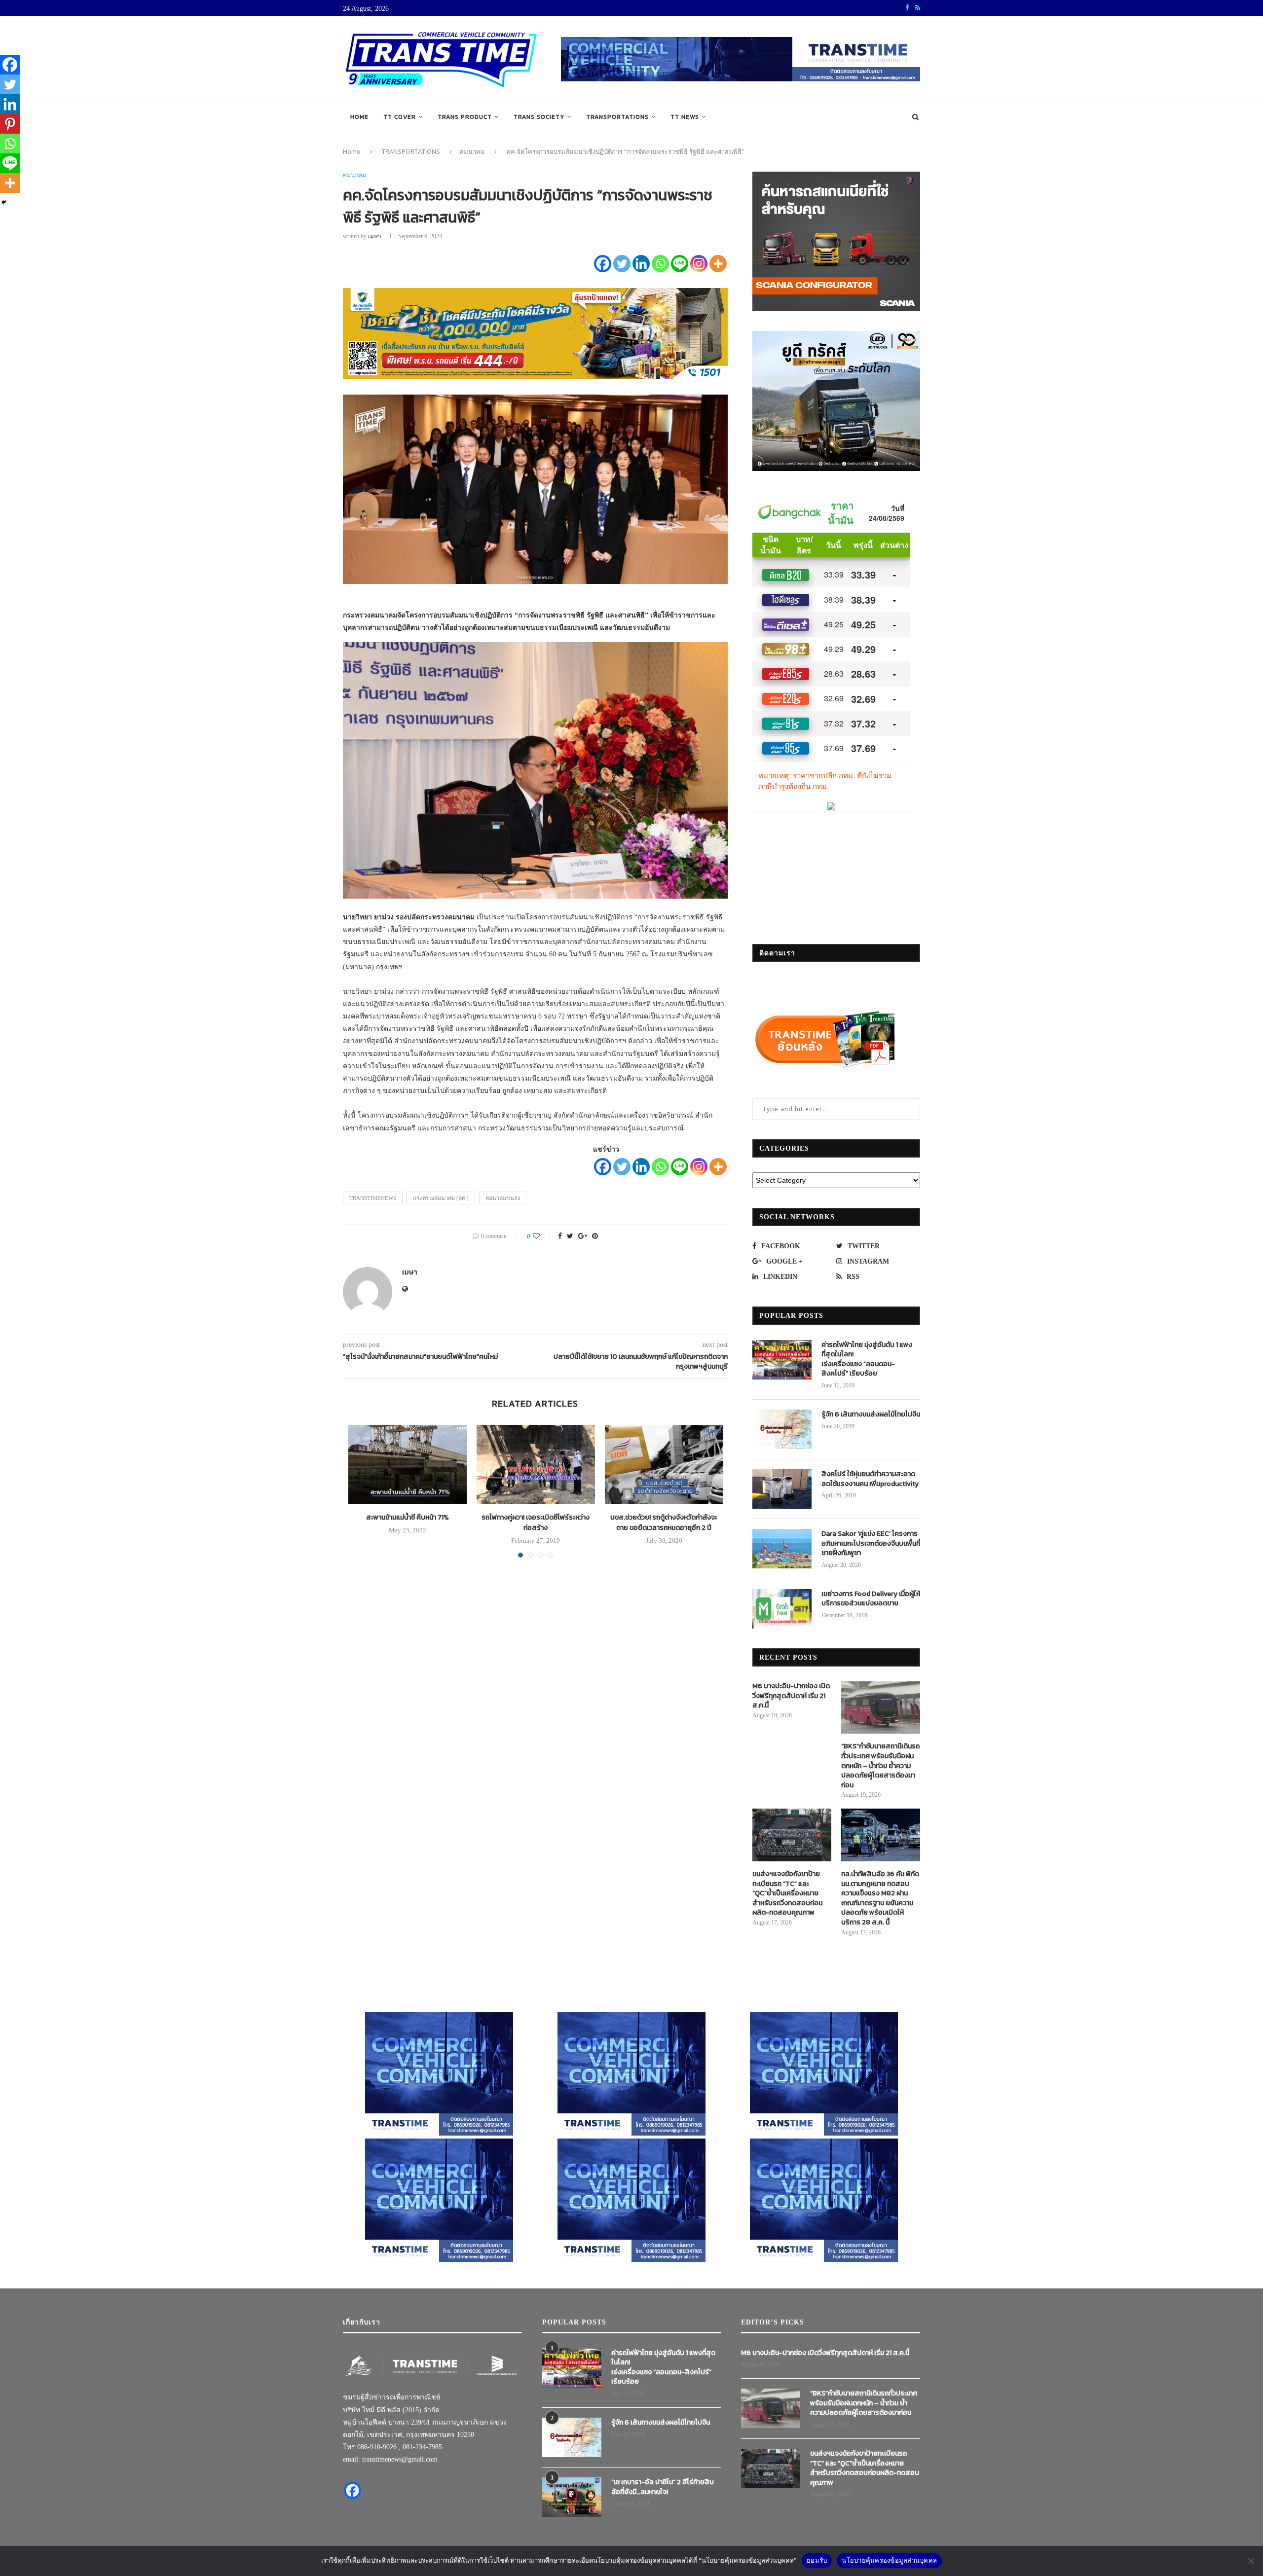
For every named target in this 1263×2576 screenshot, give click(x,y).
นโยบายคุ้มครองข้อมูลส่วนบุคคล (889, 2560)
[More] (718, 264)
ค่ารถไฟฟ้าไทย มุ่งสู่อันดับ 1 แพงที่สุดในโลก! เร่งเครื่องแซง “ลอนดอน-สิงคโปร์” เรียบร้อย (867, 1359)
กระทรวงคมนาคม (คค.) (441, 1198)
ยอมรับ (817, 2560)
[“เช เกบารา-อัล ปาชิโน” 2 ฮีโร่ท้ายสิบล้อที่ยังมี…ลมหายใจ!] (572, 2497)
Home (359, 117)
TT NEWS (685, 117)
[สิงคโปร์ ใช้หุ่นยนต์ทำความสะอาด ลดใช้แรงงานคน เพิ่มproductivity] (782, 1489)
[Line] (680, 264)
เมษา (375, 236)
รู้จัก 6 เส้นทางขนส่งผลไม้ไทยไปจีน (871, 1415)
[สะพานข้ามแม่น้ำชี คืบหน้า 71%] (408, 1464)
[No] (1251, 2561)
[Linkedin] (641, 264)
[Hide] (4, 202)
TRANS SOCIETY (539, 117)
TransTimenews (373, 1198)
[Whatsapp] (660, 264)
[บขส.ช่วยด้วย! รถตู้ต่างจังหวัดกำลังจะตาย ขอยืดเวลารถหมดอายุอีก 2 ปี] (664, 1464)
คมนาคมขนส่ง (503, 1198)
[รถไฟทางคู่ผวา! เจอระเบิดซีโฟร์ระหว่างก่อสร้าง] (536, 1464)
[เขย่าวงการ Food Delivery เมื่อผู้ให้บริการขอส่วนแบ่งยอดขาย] (782, 1609)
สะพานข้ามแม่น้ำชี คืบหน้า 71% (408, 1517)
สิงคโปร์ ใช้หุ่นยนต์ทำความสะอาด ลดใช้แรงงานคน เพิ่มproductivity (870, 1479)
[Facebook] (603, 264)
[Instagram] (699, 264)
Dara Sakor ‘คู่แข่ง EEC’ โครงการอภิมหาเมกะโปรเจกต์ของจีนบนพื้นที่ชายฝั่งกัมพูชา (871, 1543)
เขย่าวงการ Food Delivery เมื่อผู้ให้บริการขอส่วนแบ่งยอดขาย (871, 1599)
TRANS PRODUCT (465, 117)
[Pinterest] (10, 124)
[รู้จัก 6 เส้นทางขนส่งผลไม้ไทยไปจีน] (782, 1429)
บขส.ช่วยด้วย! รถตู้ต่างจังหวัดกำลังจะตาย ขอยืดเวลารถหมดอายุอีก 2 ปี (664, 1523)
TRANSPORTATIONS (617, 117)
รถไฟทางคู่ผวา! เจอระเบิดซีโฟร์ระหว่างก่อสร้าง (536, 1523)
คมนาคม (472, 151)
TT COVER (400, 117)
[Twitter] (622, 264)
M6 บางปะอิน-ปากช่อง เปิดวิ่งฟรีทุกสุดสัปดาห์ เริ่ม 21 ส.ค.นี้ (791, 1696)
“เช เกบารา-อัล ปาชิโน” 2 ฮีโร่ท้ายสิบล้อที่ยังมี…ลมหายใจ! (663, 2487)
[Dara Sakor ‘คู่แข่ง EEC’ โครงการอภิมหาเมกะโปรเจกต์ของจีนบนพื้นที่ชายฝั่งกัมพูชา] (782, 1549)
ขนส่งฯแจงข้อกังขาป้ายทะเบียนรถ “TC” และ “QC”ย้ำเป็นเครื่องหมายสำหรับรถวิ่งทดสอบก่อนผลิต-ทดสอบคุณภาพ (787, 1893)
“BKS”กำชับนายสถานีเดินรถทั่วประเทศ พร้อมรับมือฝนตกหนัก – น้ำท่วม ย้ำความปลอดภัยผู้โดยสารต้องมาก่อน (880, 1766)
